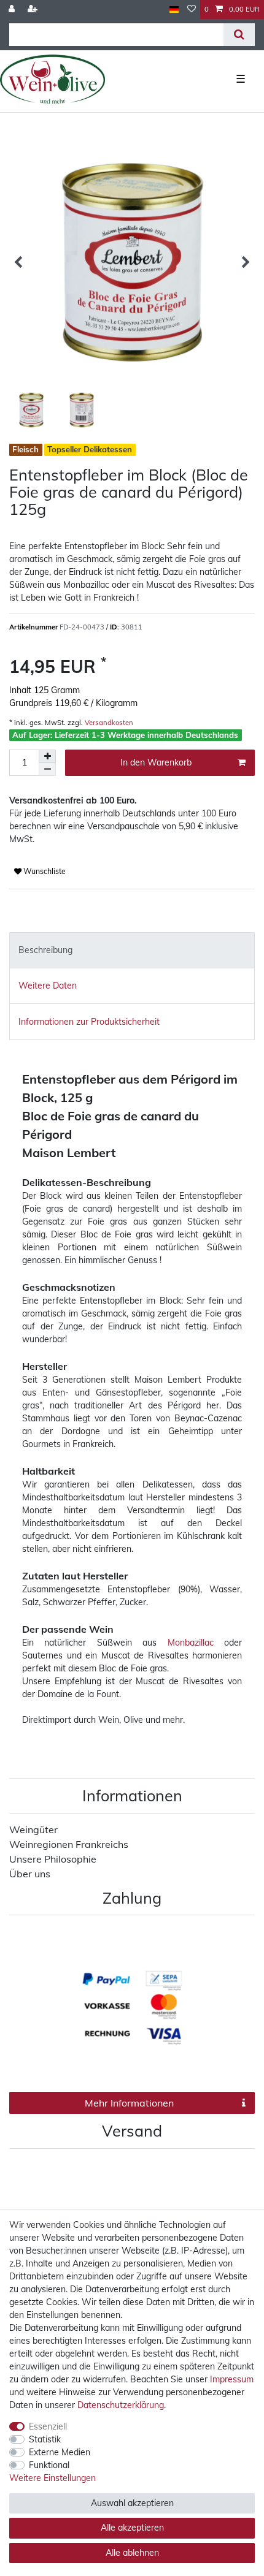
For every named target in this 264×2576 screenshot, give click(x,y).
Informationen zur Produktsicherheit (89, 1022)
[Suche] (239, 35)
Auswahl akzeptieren (132, 2503)
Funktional (49, 2465)
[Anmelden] (13, 9)
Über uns (30, 1874)
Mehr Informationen (129, 2103)
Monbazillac (191, 1643)
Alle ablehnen (132, 2553)
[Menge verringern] (47, 769)
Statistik (45, 2439)
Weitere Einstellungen (52, 2478)
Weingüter (33, 1829)
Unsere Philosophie (53, 1859)
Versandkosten (108, 723)
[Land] (174, 9)
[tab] (132, 950)
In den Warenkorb (156, 762)
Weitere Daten (48, 986)
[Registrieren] (34, 9)
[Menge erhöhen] (47, 756)
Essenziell (48, 2426)
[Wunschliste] (192, 9)
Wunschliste (44, 871)
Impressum (232, 2379)
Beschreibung (45, 950)
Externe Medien (60, 2452)
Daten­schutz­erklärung (121, 2405)
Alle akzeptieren (132, 2528)
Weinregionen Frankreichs (69, 1844)
